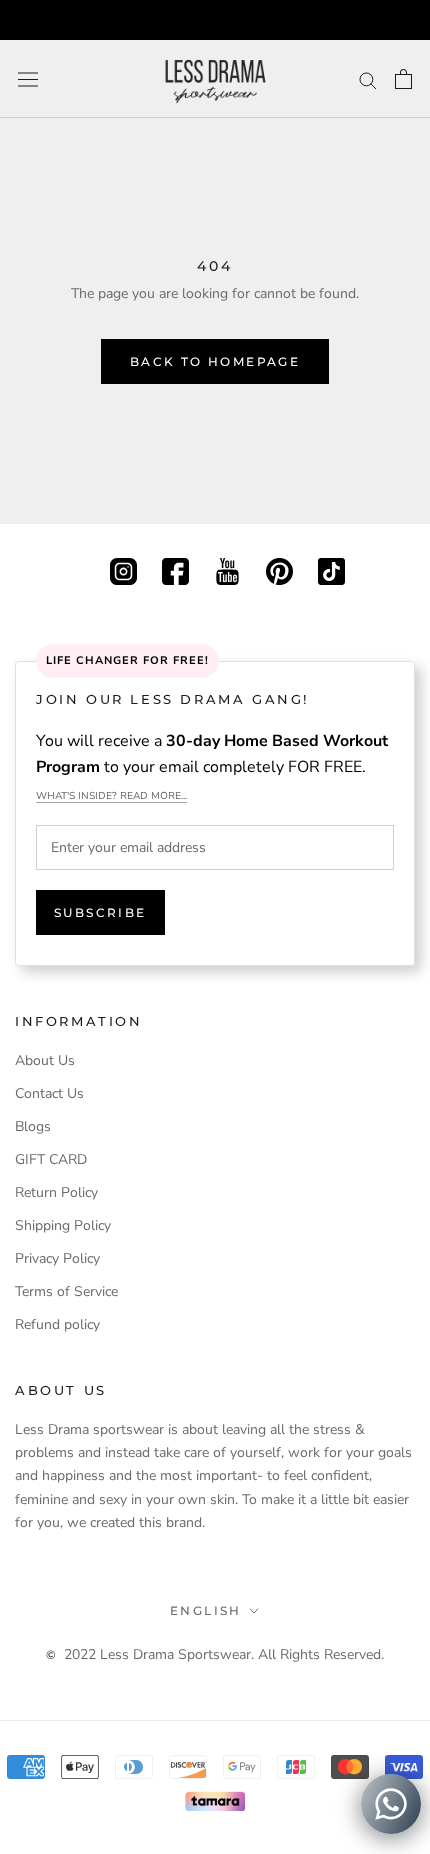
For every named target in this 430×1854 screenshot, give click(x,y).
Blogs (33, 1126)
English (206, 1610)
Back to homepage (215, 361)
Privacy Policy (57, 1258)
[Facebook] (175, 569)
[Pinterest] (279, 569)
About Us (45, 1060)
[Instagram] (123, 569)
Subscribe (100, 912)
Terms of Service (66, 1291)
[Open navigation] (28, 79)
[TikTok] (331, 569)
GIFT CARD (51, 1159)
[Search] (368, 79)
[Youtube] (227, 569)
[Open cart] (403, 79)
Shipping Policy (63, 1225)
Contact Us (49, 1093)
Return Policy (56, 1192)
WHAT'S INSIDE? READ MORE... (111, 796)
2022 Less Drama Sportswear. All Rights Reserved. (224, 1654)
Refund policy (57, 1324)
